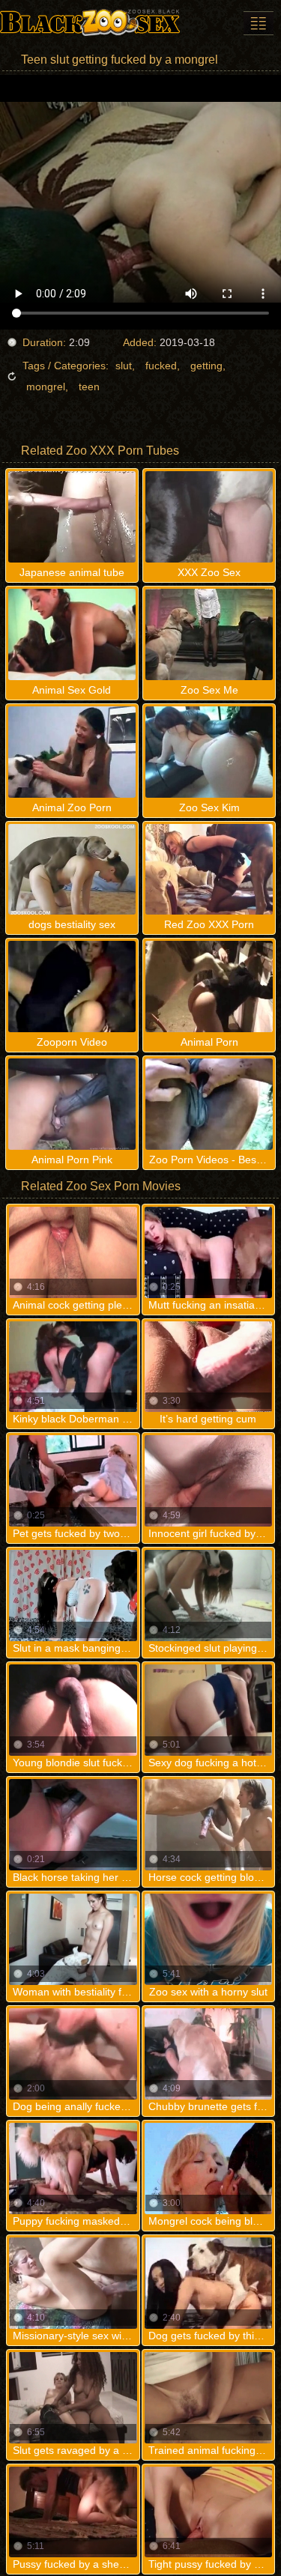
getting (206, 366)
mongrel (46, 387)
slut (124, 366)
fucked (161, 366)
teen (89, 387)
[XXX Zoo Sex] (90, 22)
